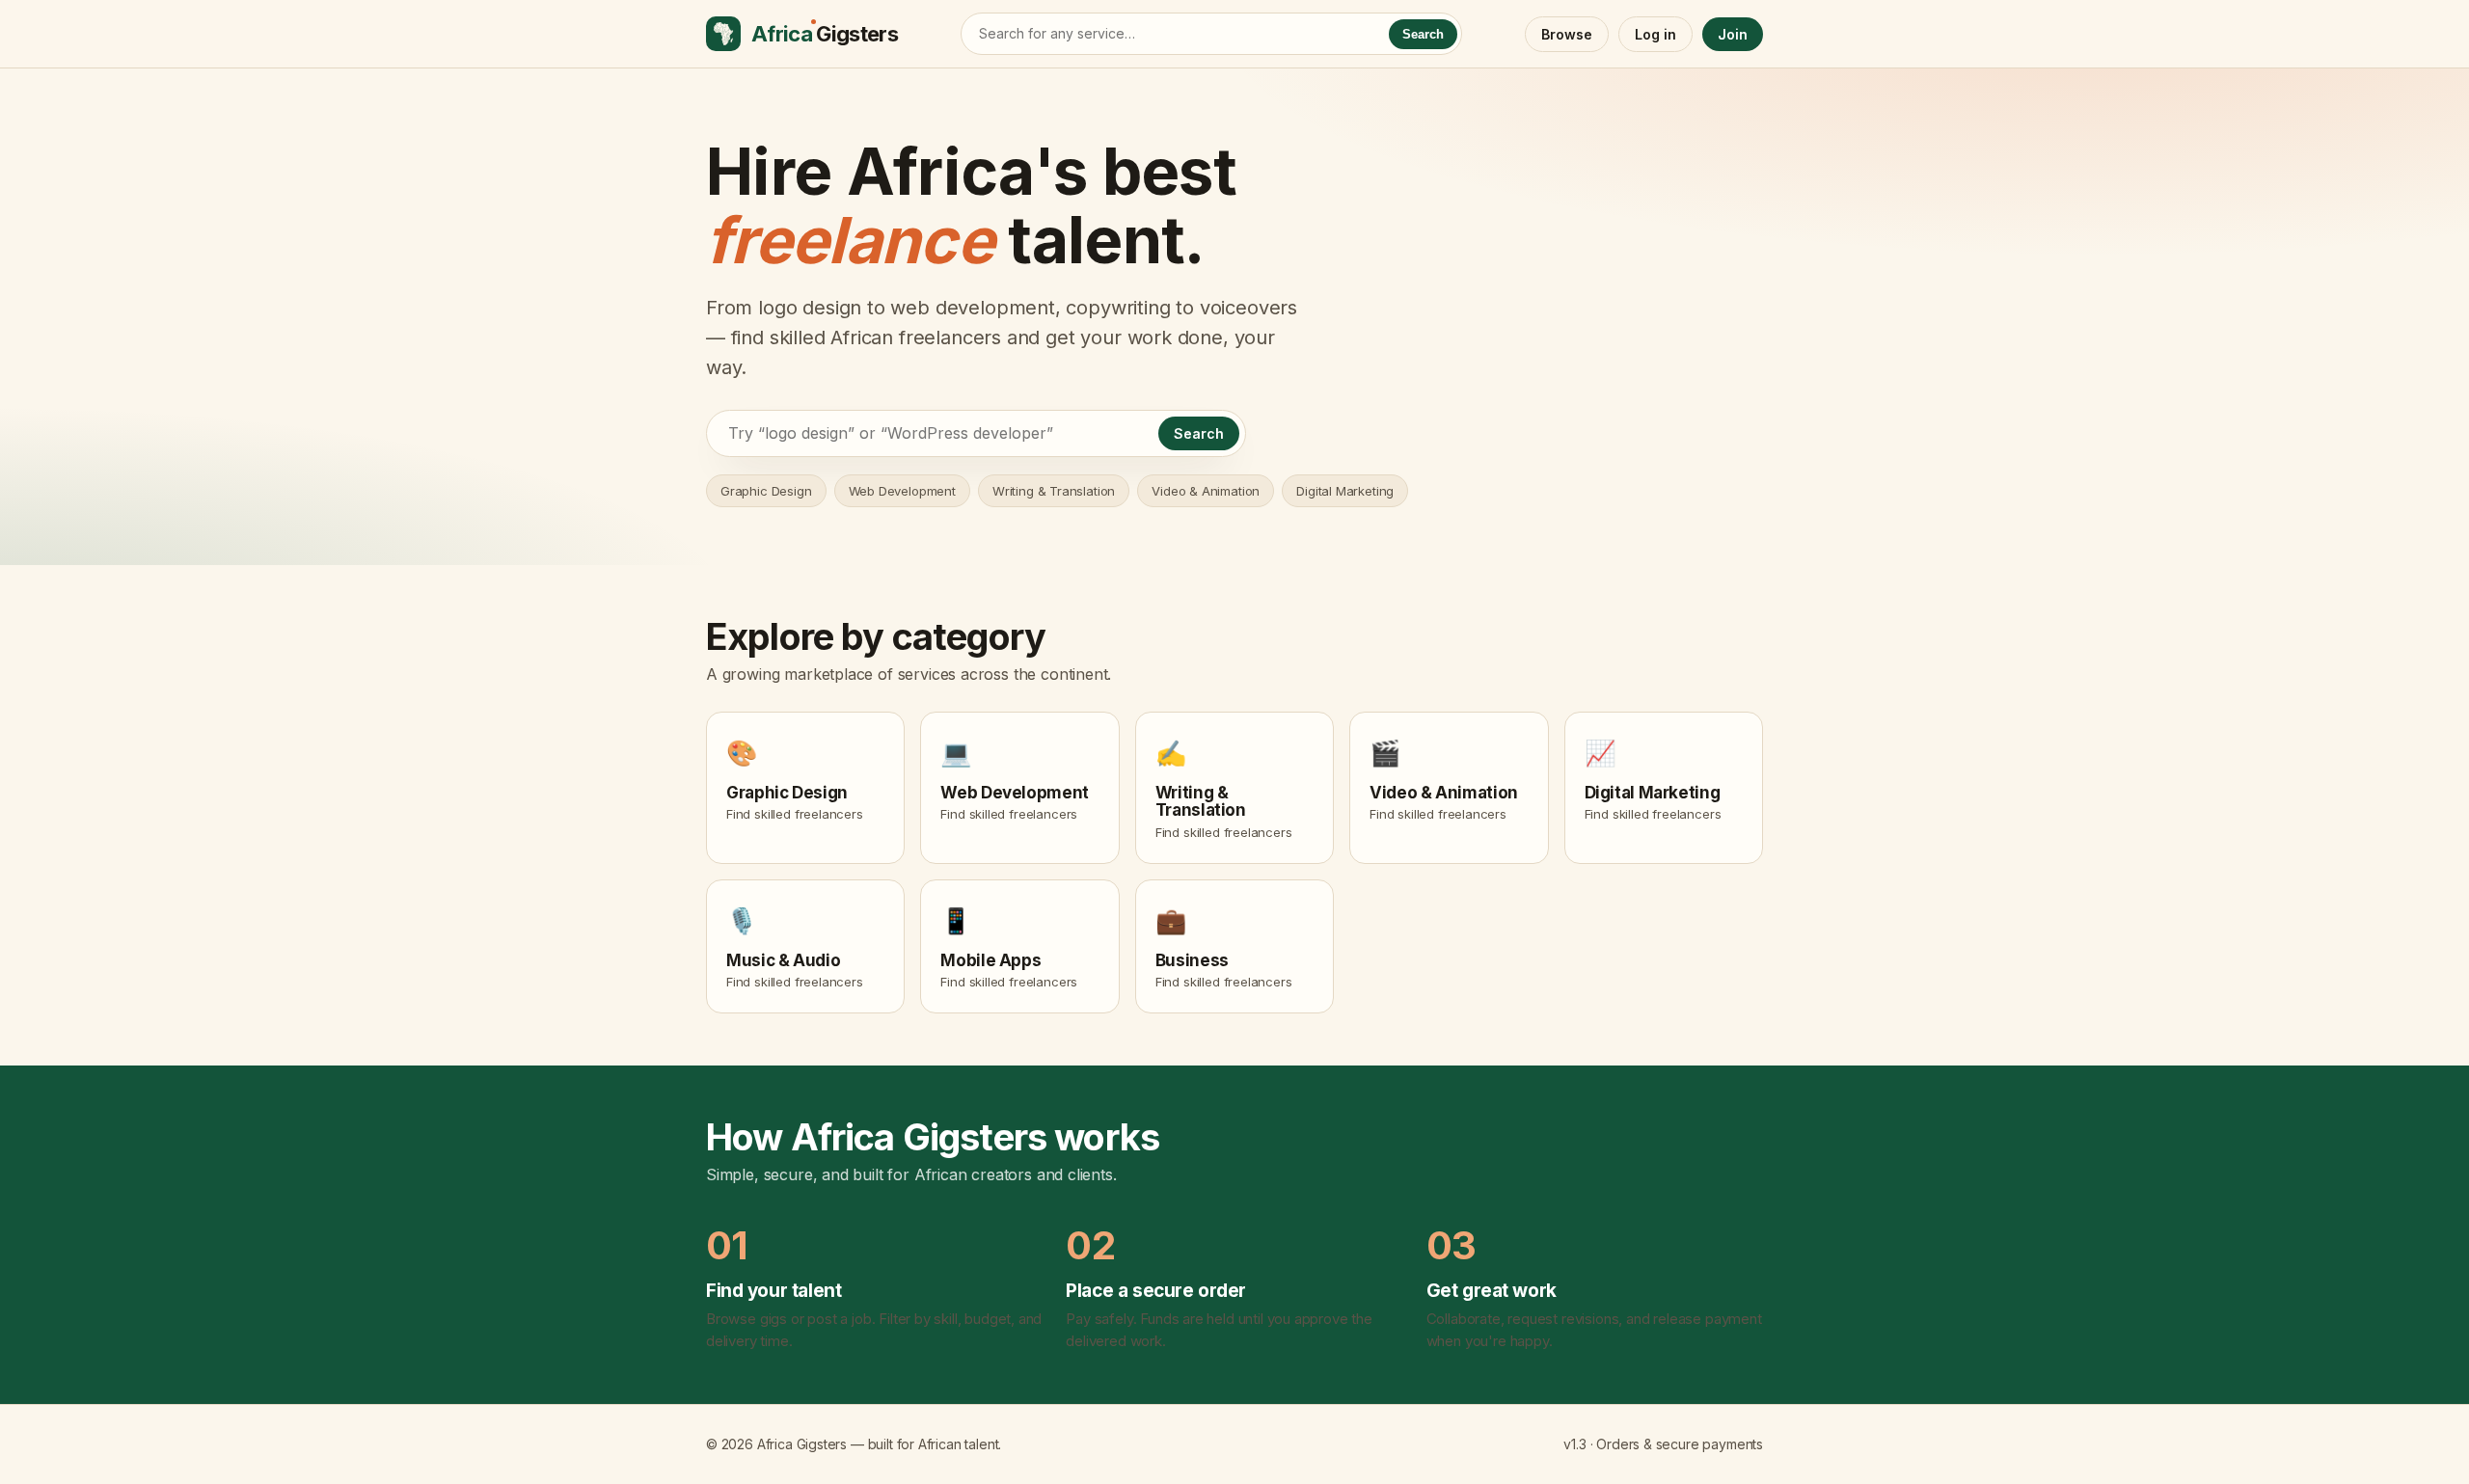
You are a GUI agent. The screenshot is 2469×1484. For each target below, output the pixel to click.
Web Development (902, 491)
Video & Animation (1206, 491)
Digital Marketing (1345, 491)
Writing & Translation (1054, 491)
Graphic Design (766, 491)
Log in (1655, 34)
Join (1733, 34)
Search (1423, 34)
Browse (1567, 34)
